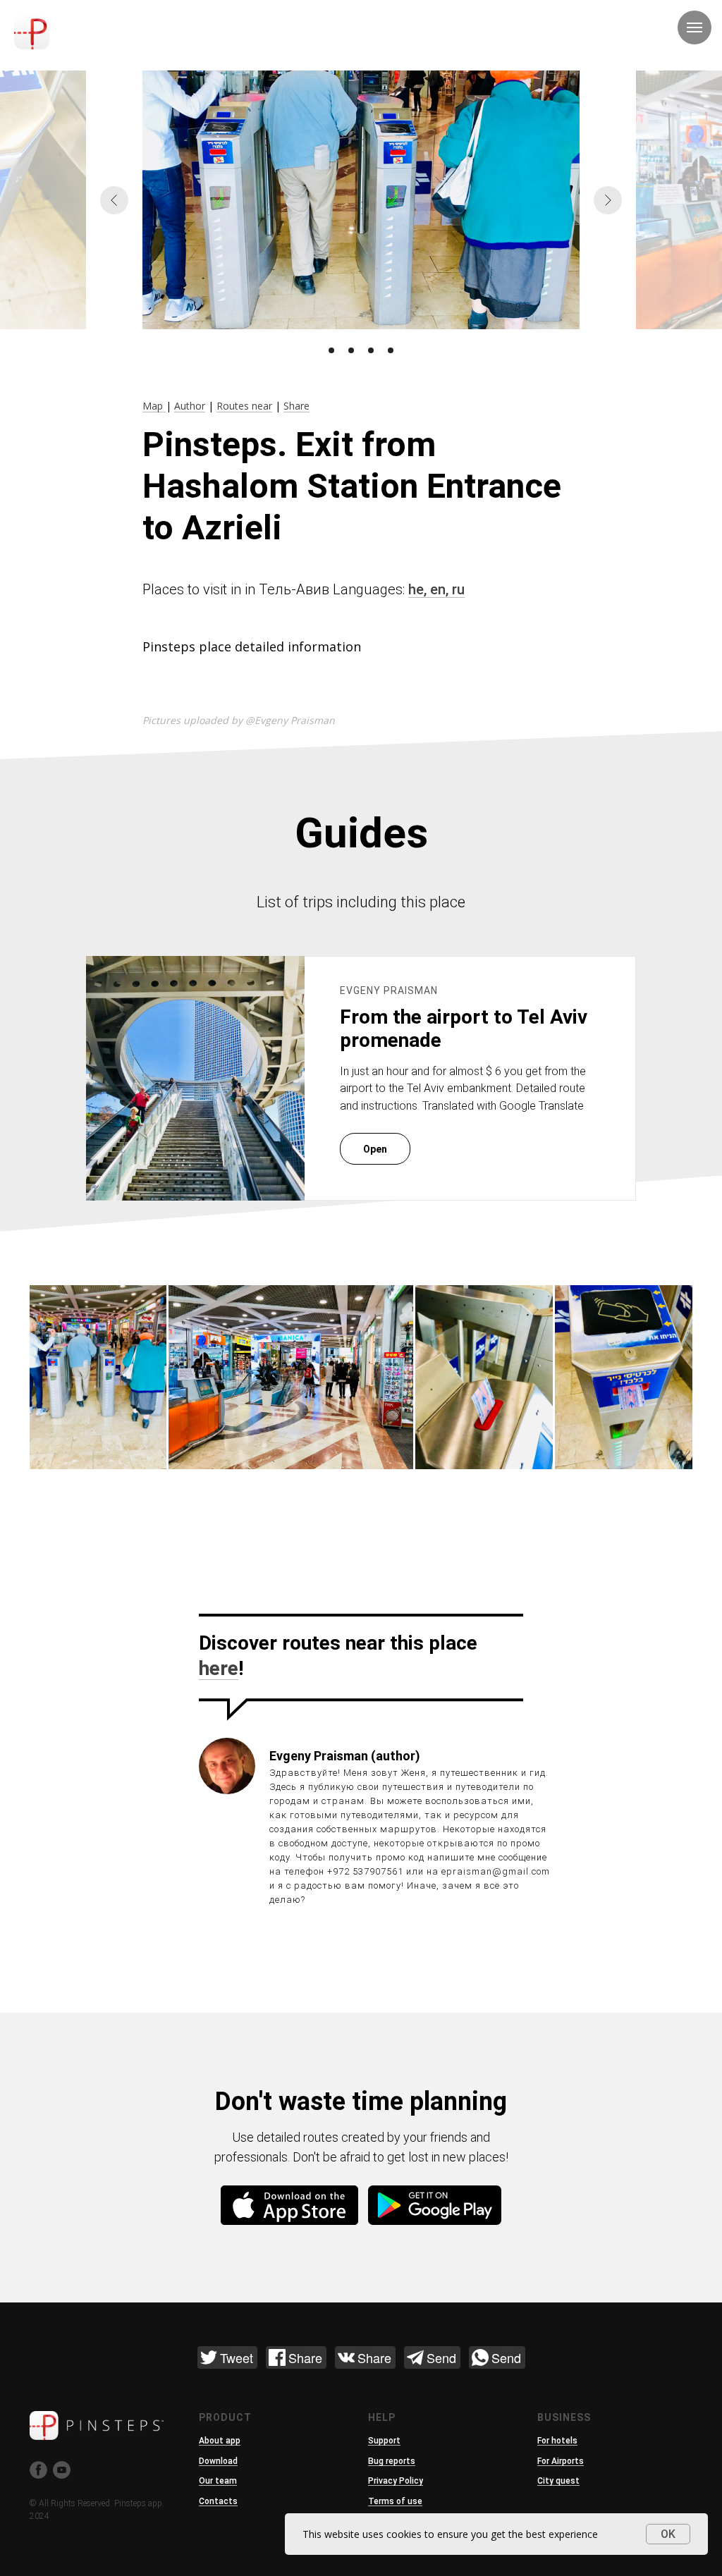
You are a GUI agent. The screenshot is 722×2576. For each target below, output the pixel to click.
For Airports (561, 2461)
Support (384, 2441)
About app (220, 2441)
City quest (558, 2481)
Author (190, 406)
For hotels (557, 2441)
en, (441, 589)
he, (419, 589)
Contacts (218, 2501)
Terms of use (395, 2501)
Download (218, 2461)
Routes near (244, 406)
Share (296, 406)
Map (154, 406)
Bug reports (392, 2461)
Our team (218, 2481)
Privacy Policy (396, 2481)
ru (458, 589)
